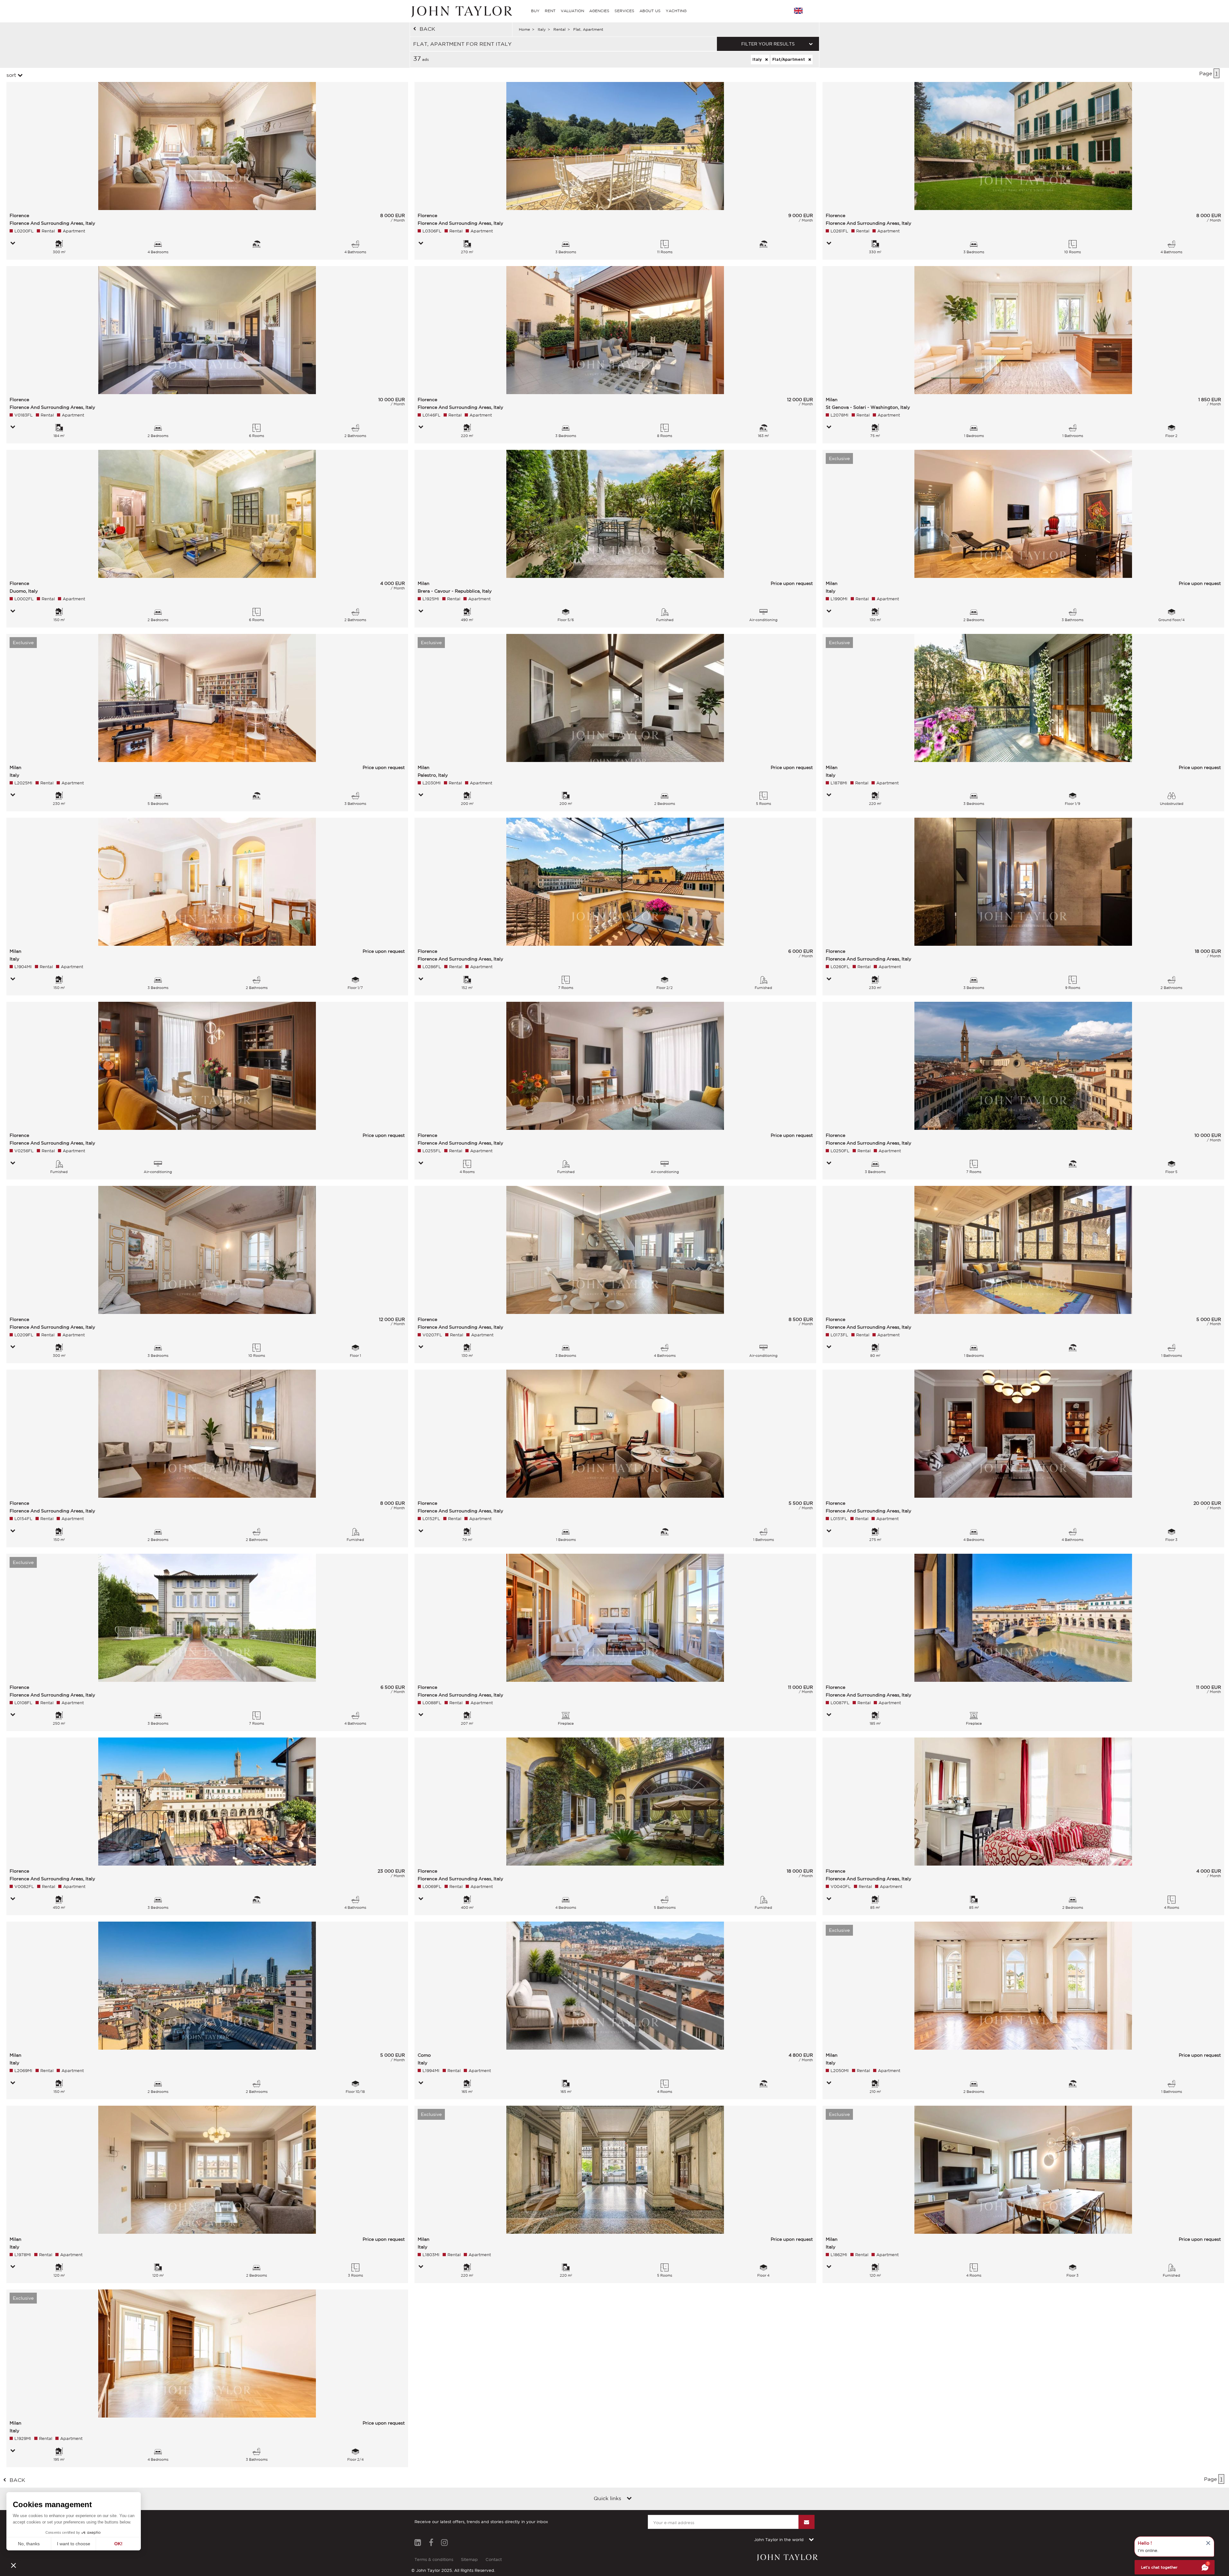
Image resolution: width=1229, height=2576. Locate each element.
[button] (13, 2565)
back (427, 29)
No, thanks (29, 2544)
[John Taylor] (461, 11)
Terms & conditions (434, 2560)
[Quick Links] (629, 2499)
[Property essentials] (13, 244)
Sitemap (469, 2560)
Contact (494, 2560)
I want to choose (74, 2544)
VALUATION (572, 11)
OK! (118, 2544)
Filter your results (768, 44)
